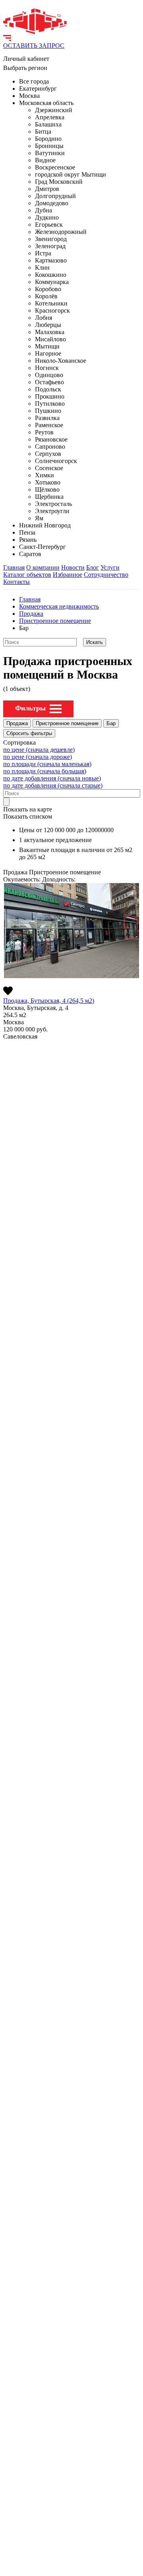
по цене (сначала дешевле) (39, 750)
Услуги (110, 567)
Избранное (68, 575)
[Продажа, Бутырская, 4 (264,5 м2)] (71, 931)
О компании (43, 567)
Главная (14, 567)
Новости (73, 567)
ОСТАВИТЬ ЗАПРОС (34, 46)
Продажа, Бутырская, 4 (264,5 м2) (49, 1001)
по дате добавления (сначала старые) (53, 785)
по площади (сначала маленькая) (47, 764)
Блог (93, 567)
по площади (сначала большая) (45, 771)
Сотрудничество (106, 575)
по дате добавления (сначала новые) (52, 778)
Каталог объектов (27, 575)
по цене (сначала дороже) (38, 757)
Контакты (16, 582)
